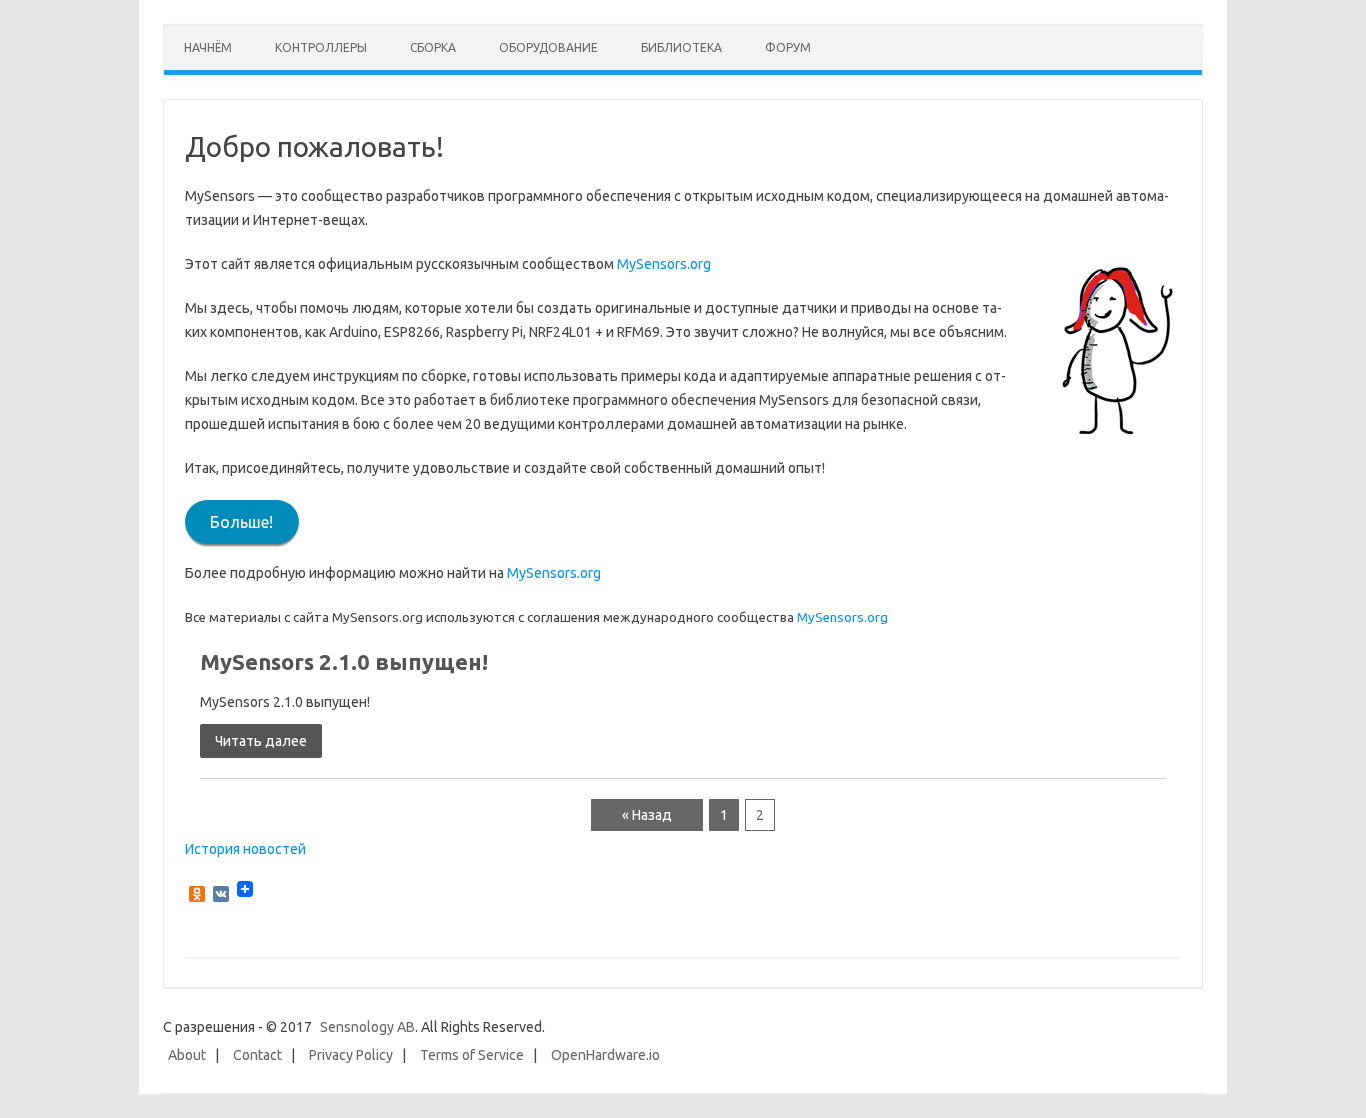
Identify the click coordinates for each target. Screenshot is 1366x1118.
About (187, 1055)
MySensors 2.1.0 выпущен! (344, 661)
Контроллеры (321, 47)
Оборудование (548, 47)
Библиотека (681, 47)
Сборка (433, 47)
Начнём (208, 47)
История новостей (245, 849)
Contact (257, 1055)
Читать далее (261, 741)
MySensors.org (664, 264)
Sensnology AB (367, 1027)
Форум (788, 47)
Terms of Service (472, 1055)
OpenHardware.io (605, 1055)
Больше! (241, 522)
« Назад (647, 815)
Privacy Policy (351, 1055)
